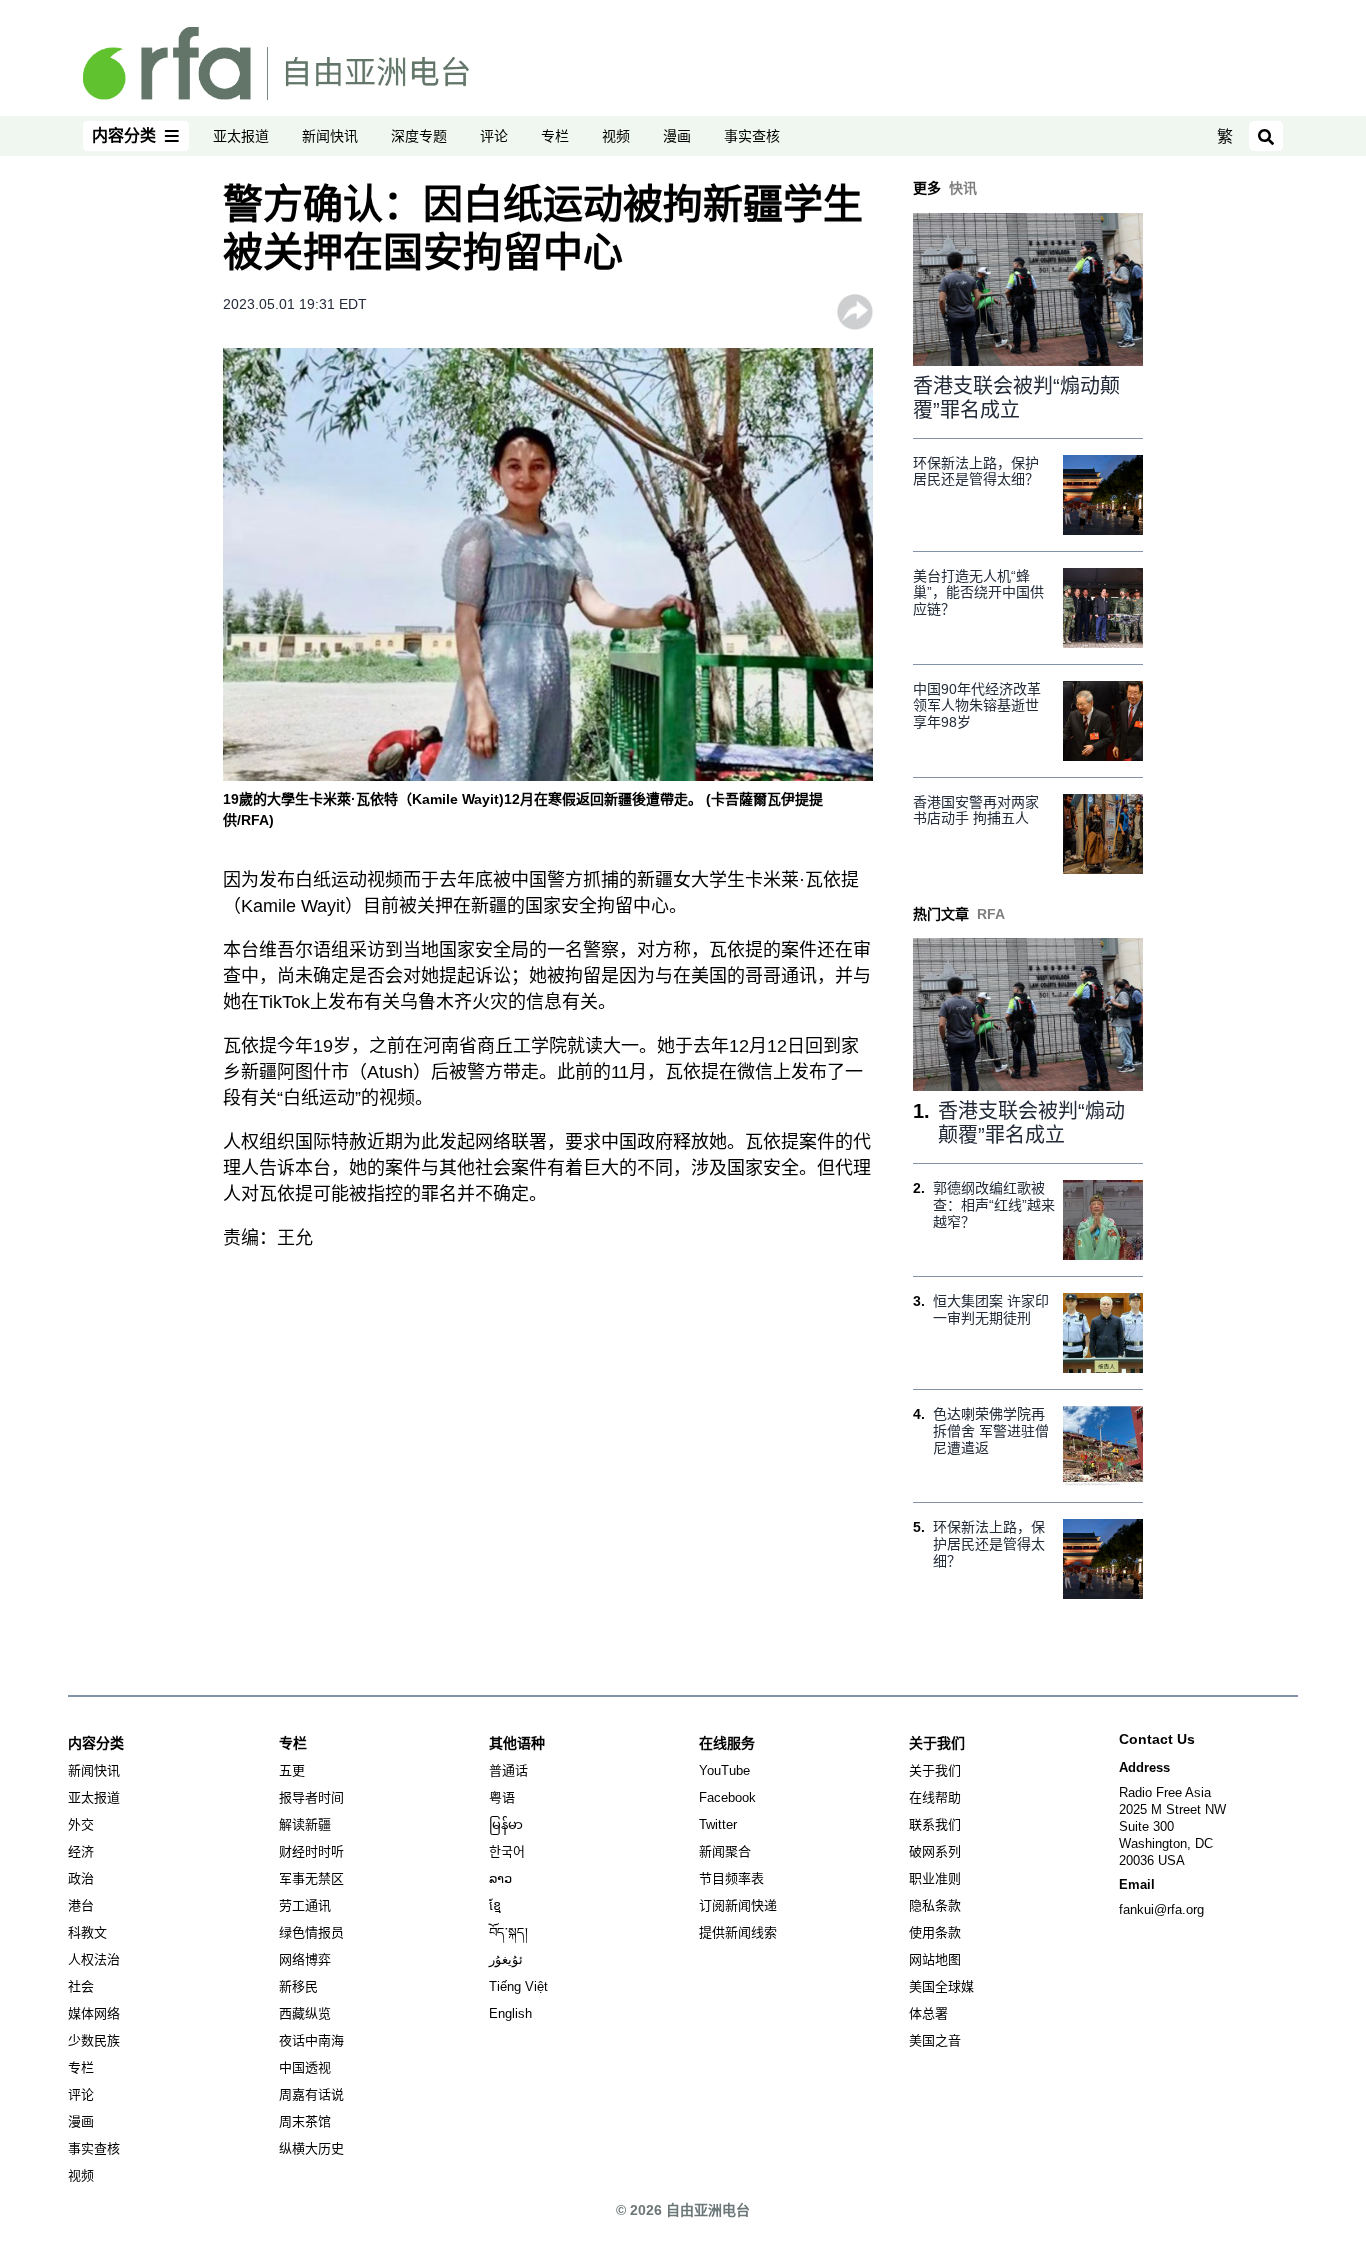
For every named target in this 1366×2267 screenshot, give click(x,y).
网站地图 (935, 1959)
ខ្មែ (495, 1905)
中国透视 (305, 2067)
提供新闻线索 (738, 1932)
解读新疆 (305, 1824)
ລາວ (500, 1878)
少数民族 (94, 2040)
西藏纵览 (305, 2013)
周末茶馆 (305, 2121)
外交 (81, 1824)
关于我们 (935, 1770)
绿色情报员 (311, 1932)
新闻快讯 (330, 136)
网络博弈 (305, 1959)
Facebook (727, 1797)
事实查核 (752, 136)
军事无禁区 (311, 1878)
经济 (81, 1851)
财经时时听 (311, 1851)
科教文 (87, 1932)
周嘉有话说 (311, 2094)
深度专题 (419, 136)
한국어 (507, 1851)
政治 (81, 1878)
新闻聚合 (725, 1851)
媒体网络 (94, 2013)
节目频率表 (731, 1878)
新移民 (298, 1986)
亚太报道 (241, 136)
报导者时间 (311, 1797)
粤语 (502, 1797)
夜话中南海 (311, 2040)
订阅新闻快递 (738, 1905)
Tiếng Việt (518, 1986)
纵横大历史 (311, 2148)
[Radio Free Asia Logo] (276, 62)
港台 (81, 1905)
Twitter (718, 1824)
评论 (494, 136)
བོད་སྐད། (508, 1932)
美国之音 (935, 2040)
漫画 (677, 136)
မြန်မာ (506, 1824)
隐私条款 (935, 1905)
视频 (616, 136)
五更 (292, 1770)
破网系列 (935, 1851)
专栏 (555, 136)
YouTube (724, 1770)
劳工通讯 (305, 1905)
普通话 (508, 1770)
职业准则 (935, 1878)
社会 (81, 1986)
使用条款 (935, 1932)
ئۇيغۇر (506, 1959)
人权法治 (94, 1959)
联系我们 (935, 1824)
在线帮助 (935, 1797)
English (510, 2013)
